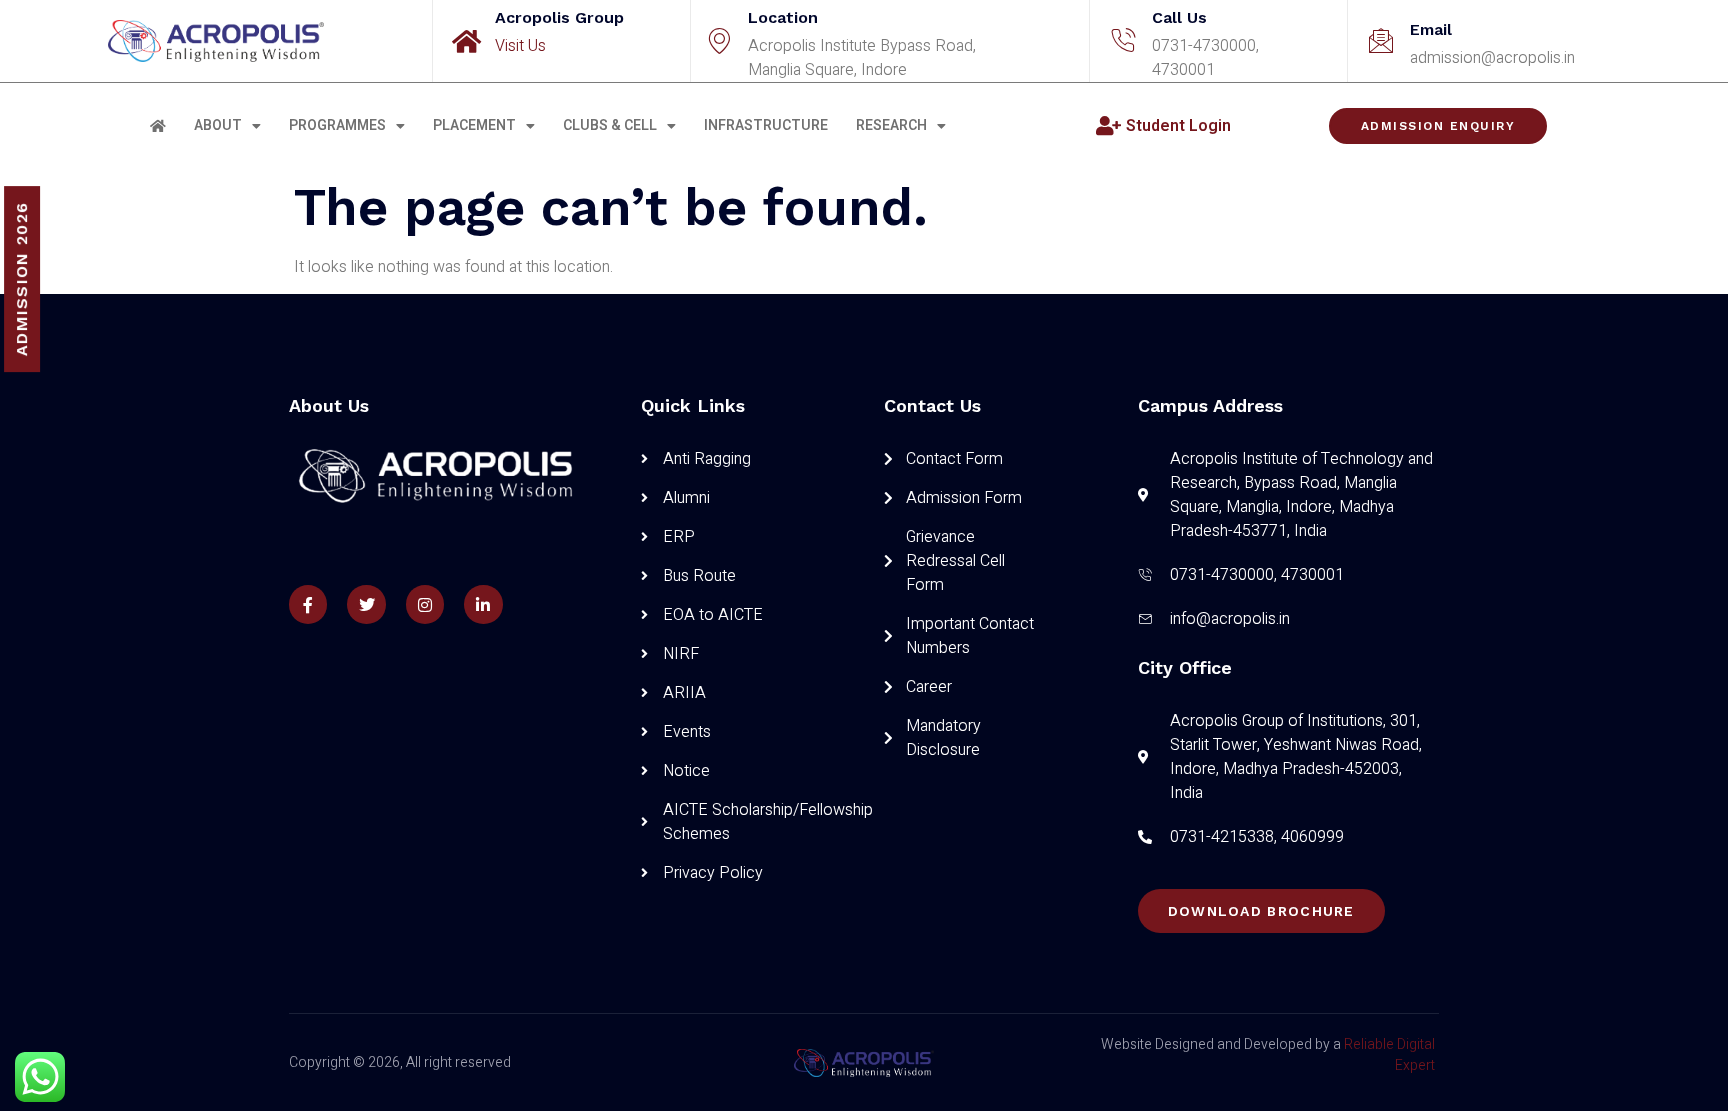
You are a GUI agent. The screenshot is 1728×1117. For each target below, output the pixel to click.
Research (891, 125)
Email (1431, 29)
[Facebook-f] (308, 604)
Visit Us (520, 46)
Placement (474, 125)
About (218, 125)
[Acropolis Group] (466, 41)
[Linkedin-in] (483, 604)
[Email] (1381, 41)
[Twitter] (366, 604)
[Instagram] (425, 604)
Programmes (337, 125)
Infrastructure (766, 125)
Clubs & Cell (610, 125)
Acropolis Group (559, 17)
